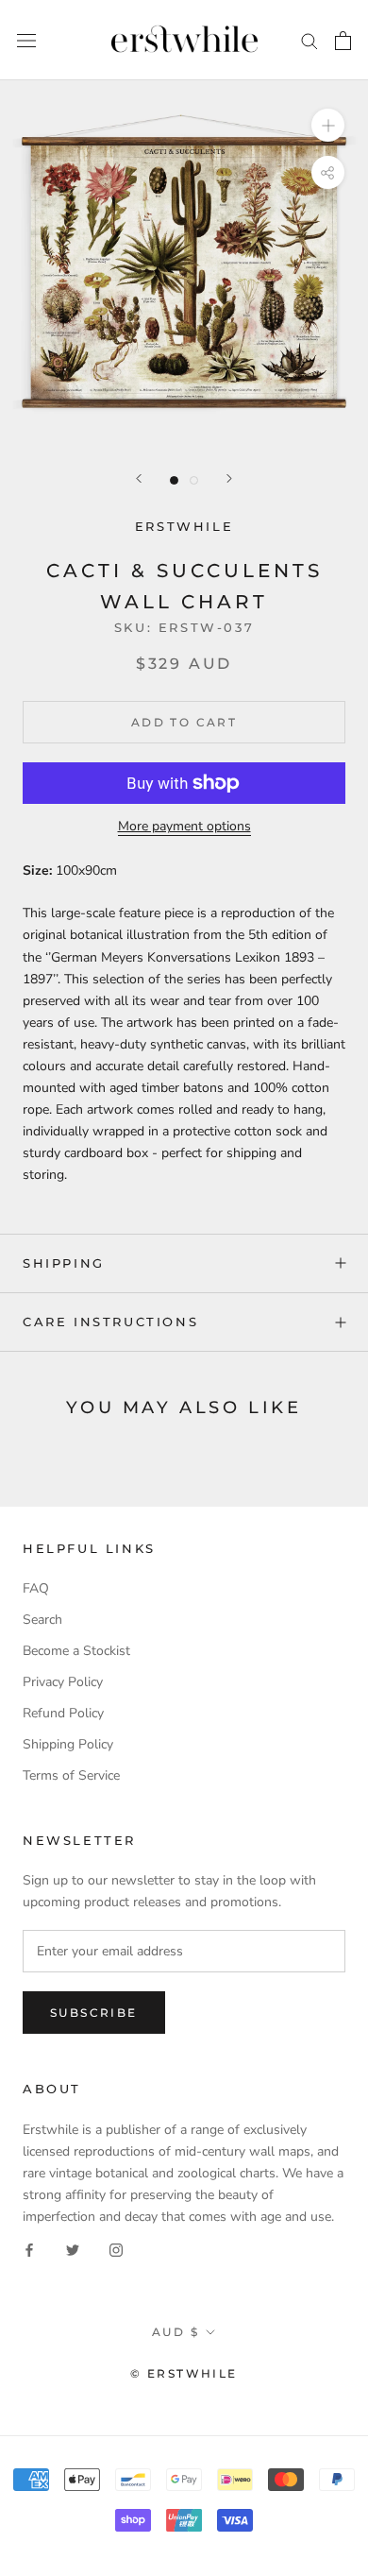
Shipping (64, 1263)
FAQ (36, 1588)
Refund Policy (63, 1713)
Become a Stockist (76, 1651)
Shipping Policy (68, 1744)
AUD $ (176, 2332)
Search (42, 1620)
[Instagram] (116, 2249)
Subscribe (94, 2013)
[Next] (229, 478)
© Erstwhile (184, 2373)
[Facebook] (29, 2249)
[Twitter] (73, 2249)
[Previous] (139, 478)
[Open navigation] (26, 40)
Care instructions (110, 1322)
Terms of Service (71, 1775)
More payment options (184, 826)
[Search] (309, 40)
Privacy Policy (63, 1682)
